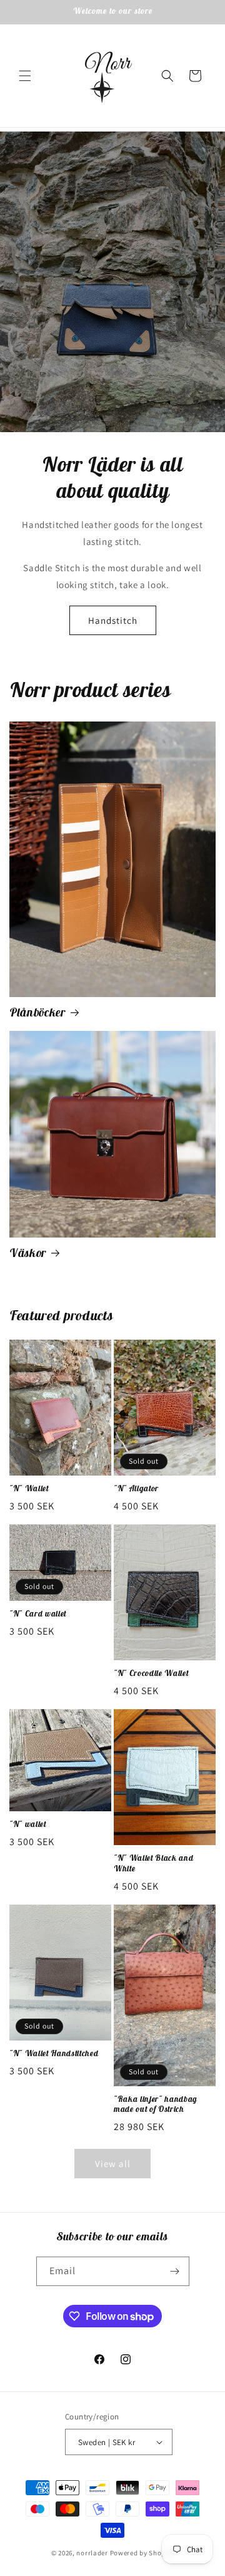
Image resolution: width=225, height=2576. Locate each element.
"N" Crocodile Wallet (151, 1673)
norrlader (92, 2553)
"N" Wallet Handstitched (54, 2054)
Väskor (28, 1253)
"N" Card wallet (38, 1614)
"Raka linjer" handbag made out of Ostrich (156, 2105)
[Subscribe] (175, 2271)
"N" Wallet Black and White (153, 1864)
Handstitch (113, 620)
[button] (25, 76)
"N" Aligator (136, 1489)
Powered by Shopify (142, 2553)
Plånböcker (37, 1012)
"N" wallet (28, 1824)
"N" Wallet (29, 1489)
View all (113, 2164)
